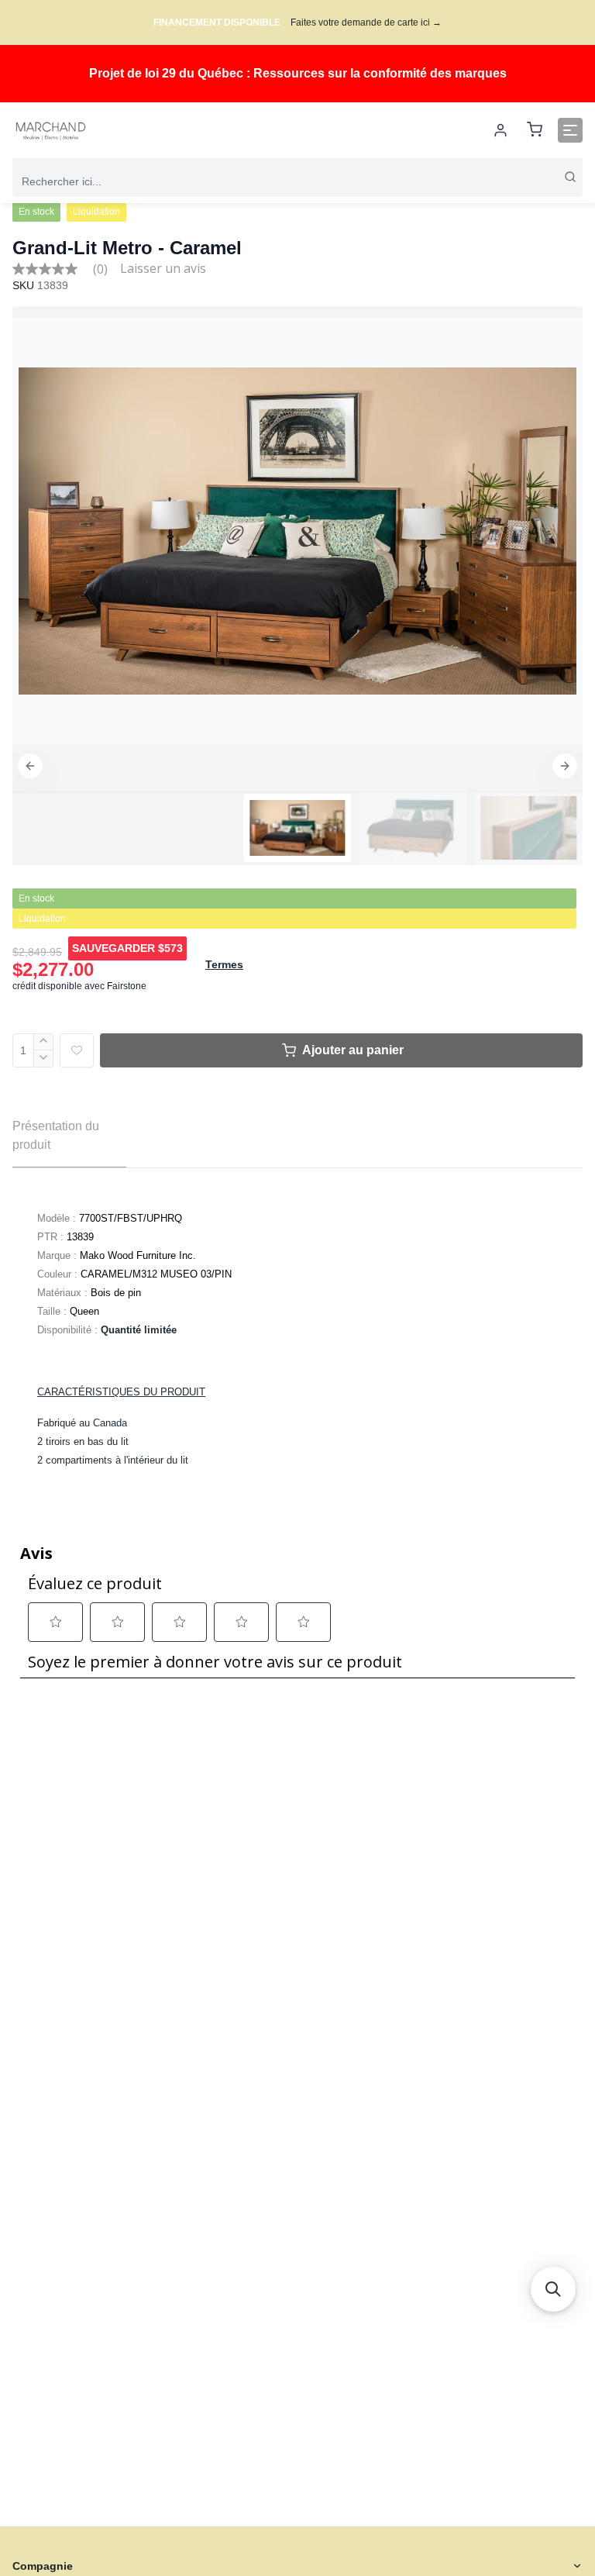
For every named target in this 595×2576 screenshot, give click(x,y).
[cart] (535, 131)
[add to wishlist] (77, 1050)
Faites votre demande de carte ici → (366, 22)
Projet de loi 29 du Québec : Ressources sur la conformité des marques (298, 73)
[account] (500, 130)
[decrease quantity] (44, 1059)
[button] (30, 766)
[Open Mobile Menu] (570, 130)
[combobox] (297, 181)
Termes (224, 964)
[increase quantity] (44, 1042)
